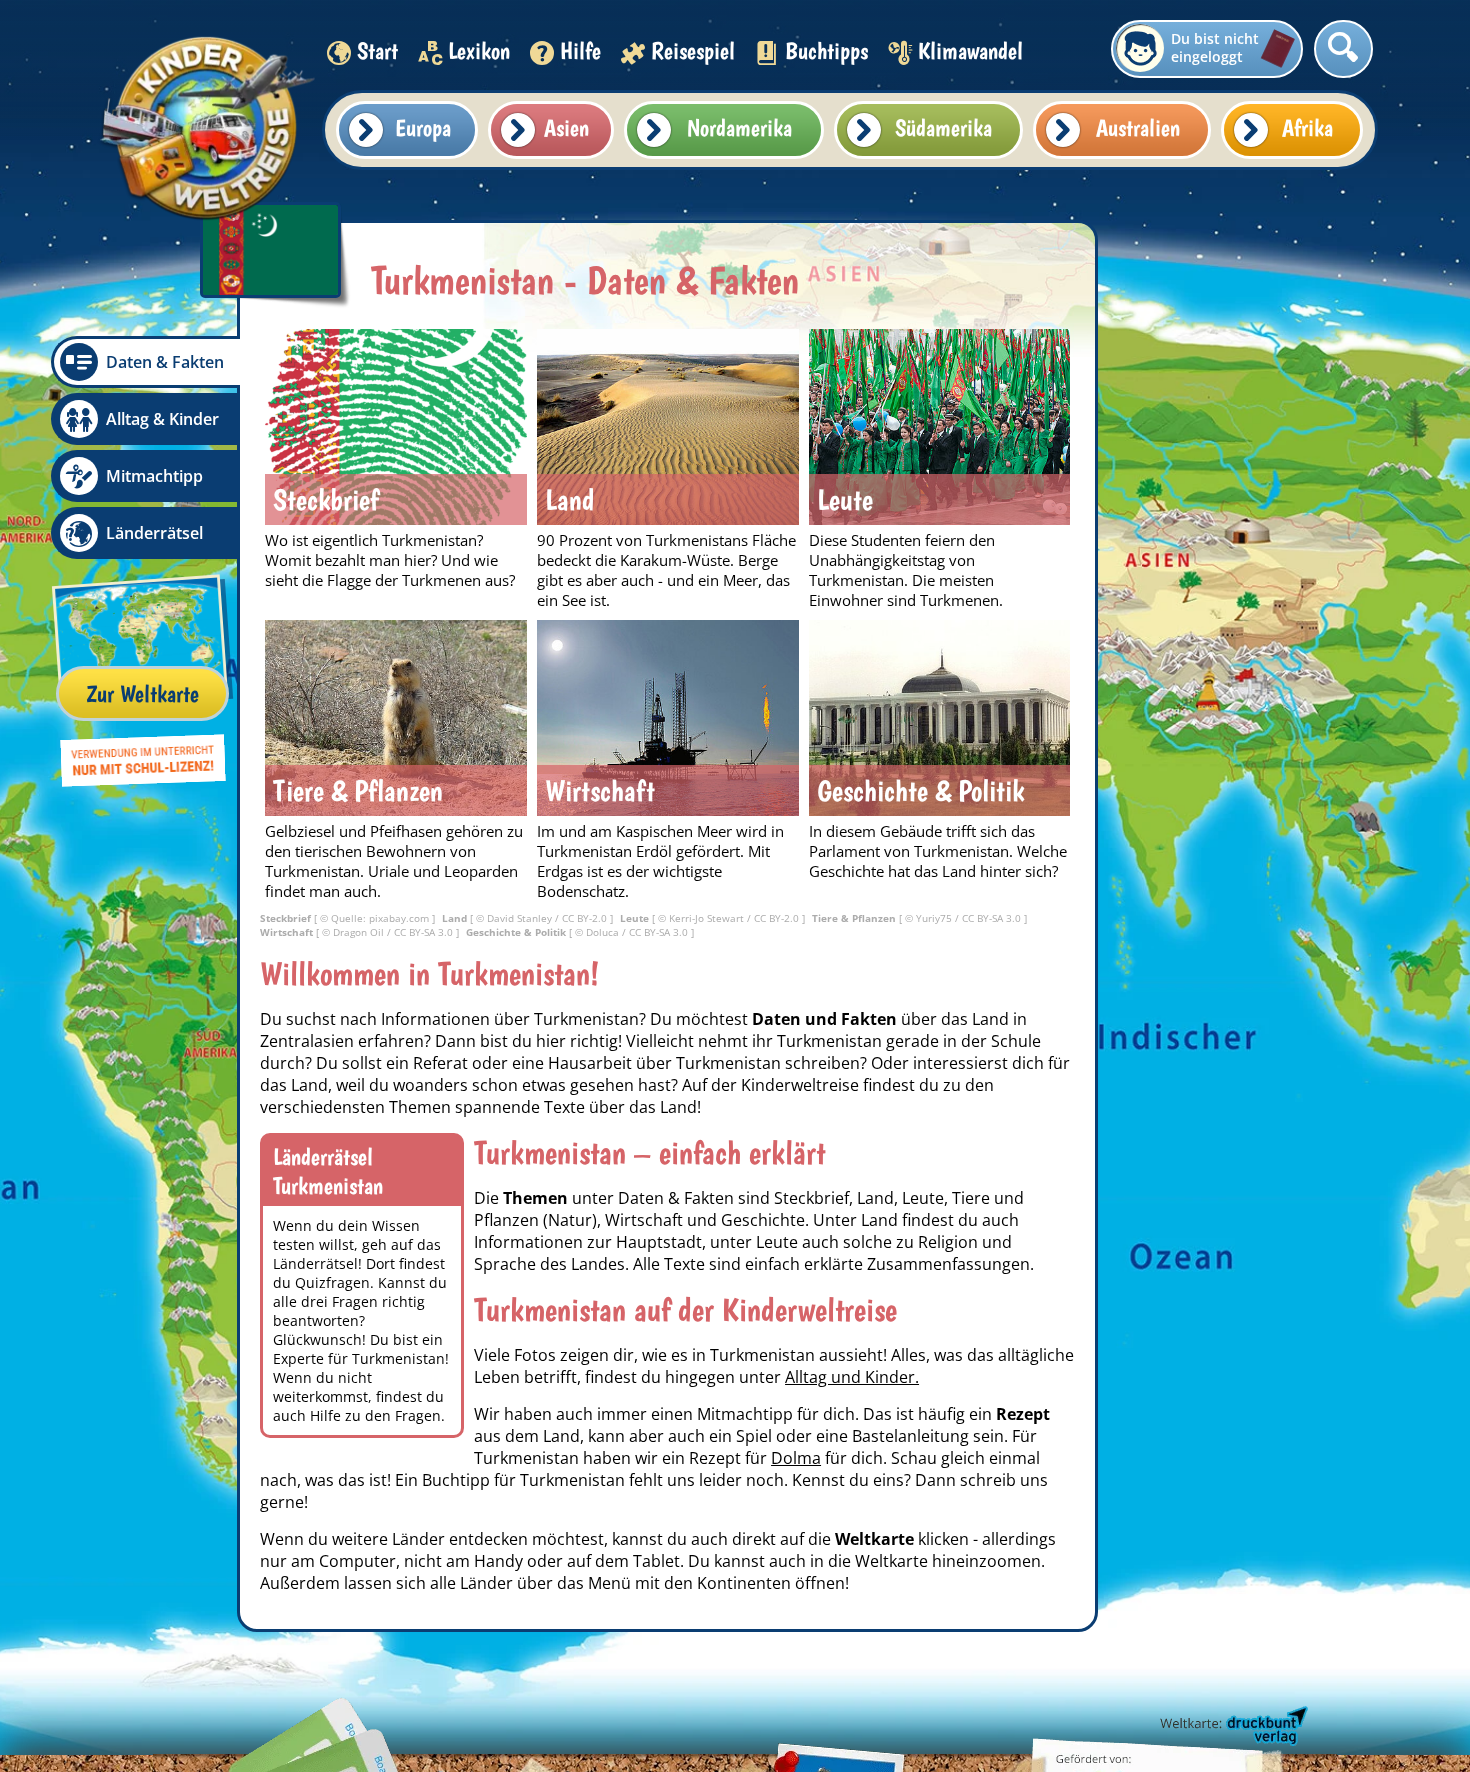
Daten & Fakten (165, 362)
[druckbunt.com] (1232, 1727)
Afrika (1307, 127)
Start (377, 50)
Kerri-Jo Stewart (708, 918)
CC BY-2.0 (586, 918)
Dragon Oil (360, 932)
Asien (566, 127)
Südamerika (943, 127)
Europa (423, 127)
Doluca (604, 932)
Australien (1138, 127)
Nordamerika (739, 127)
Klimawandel (970, 50)
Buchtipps (826, 50)
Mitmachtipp (154, 476)
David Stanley (521, 918)
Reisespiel (693, 50)
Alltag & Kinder (162, 419)
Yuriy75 (935, 918)
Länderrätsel (154, 533)
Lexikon (479, 50)
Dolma (796, 1458)
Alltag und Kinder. (852, 1377)
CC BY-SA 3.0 (993, 918)
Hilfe (580, 50)
